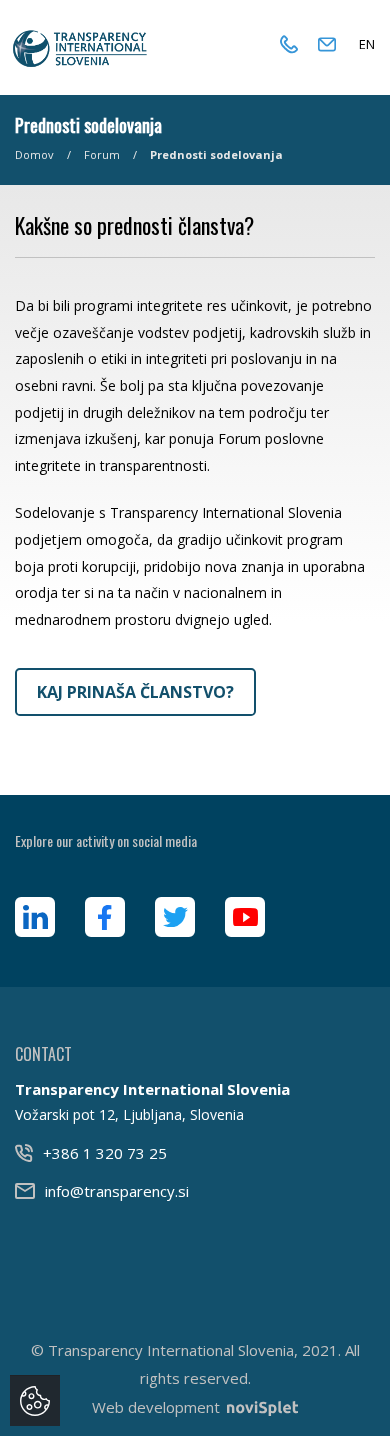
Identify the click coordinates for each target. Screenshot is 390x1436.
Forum (102, 154)
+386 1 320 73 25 (105, 1153)
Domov (34, 154)
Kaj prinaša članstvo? (135, 692)
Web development (156, 1407)
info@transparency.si (117, 1191)
